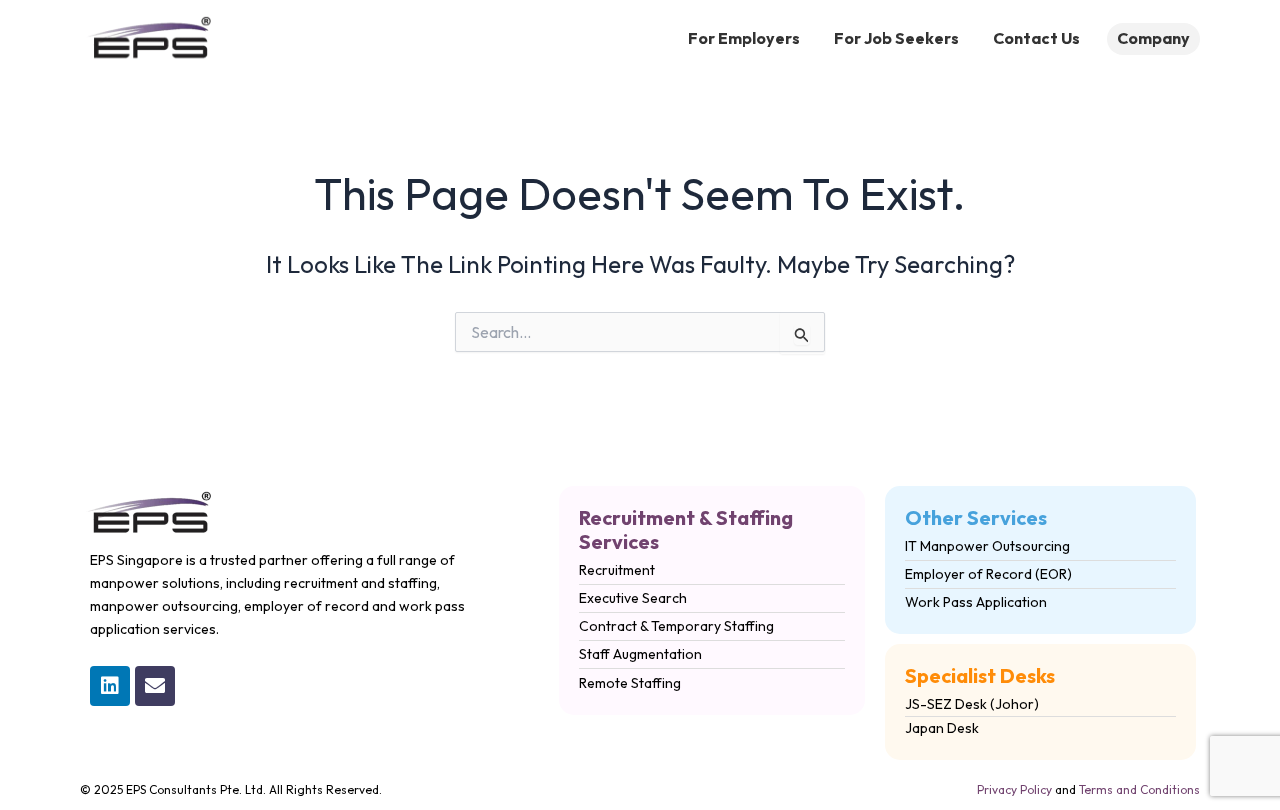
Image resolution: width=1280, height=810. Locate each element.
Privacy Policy (1014, 789)
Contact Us (1036, 38)
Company (1153, 38)
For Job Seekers (896, 38)
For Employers (744, 38)
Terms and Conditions (1139, 789)
